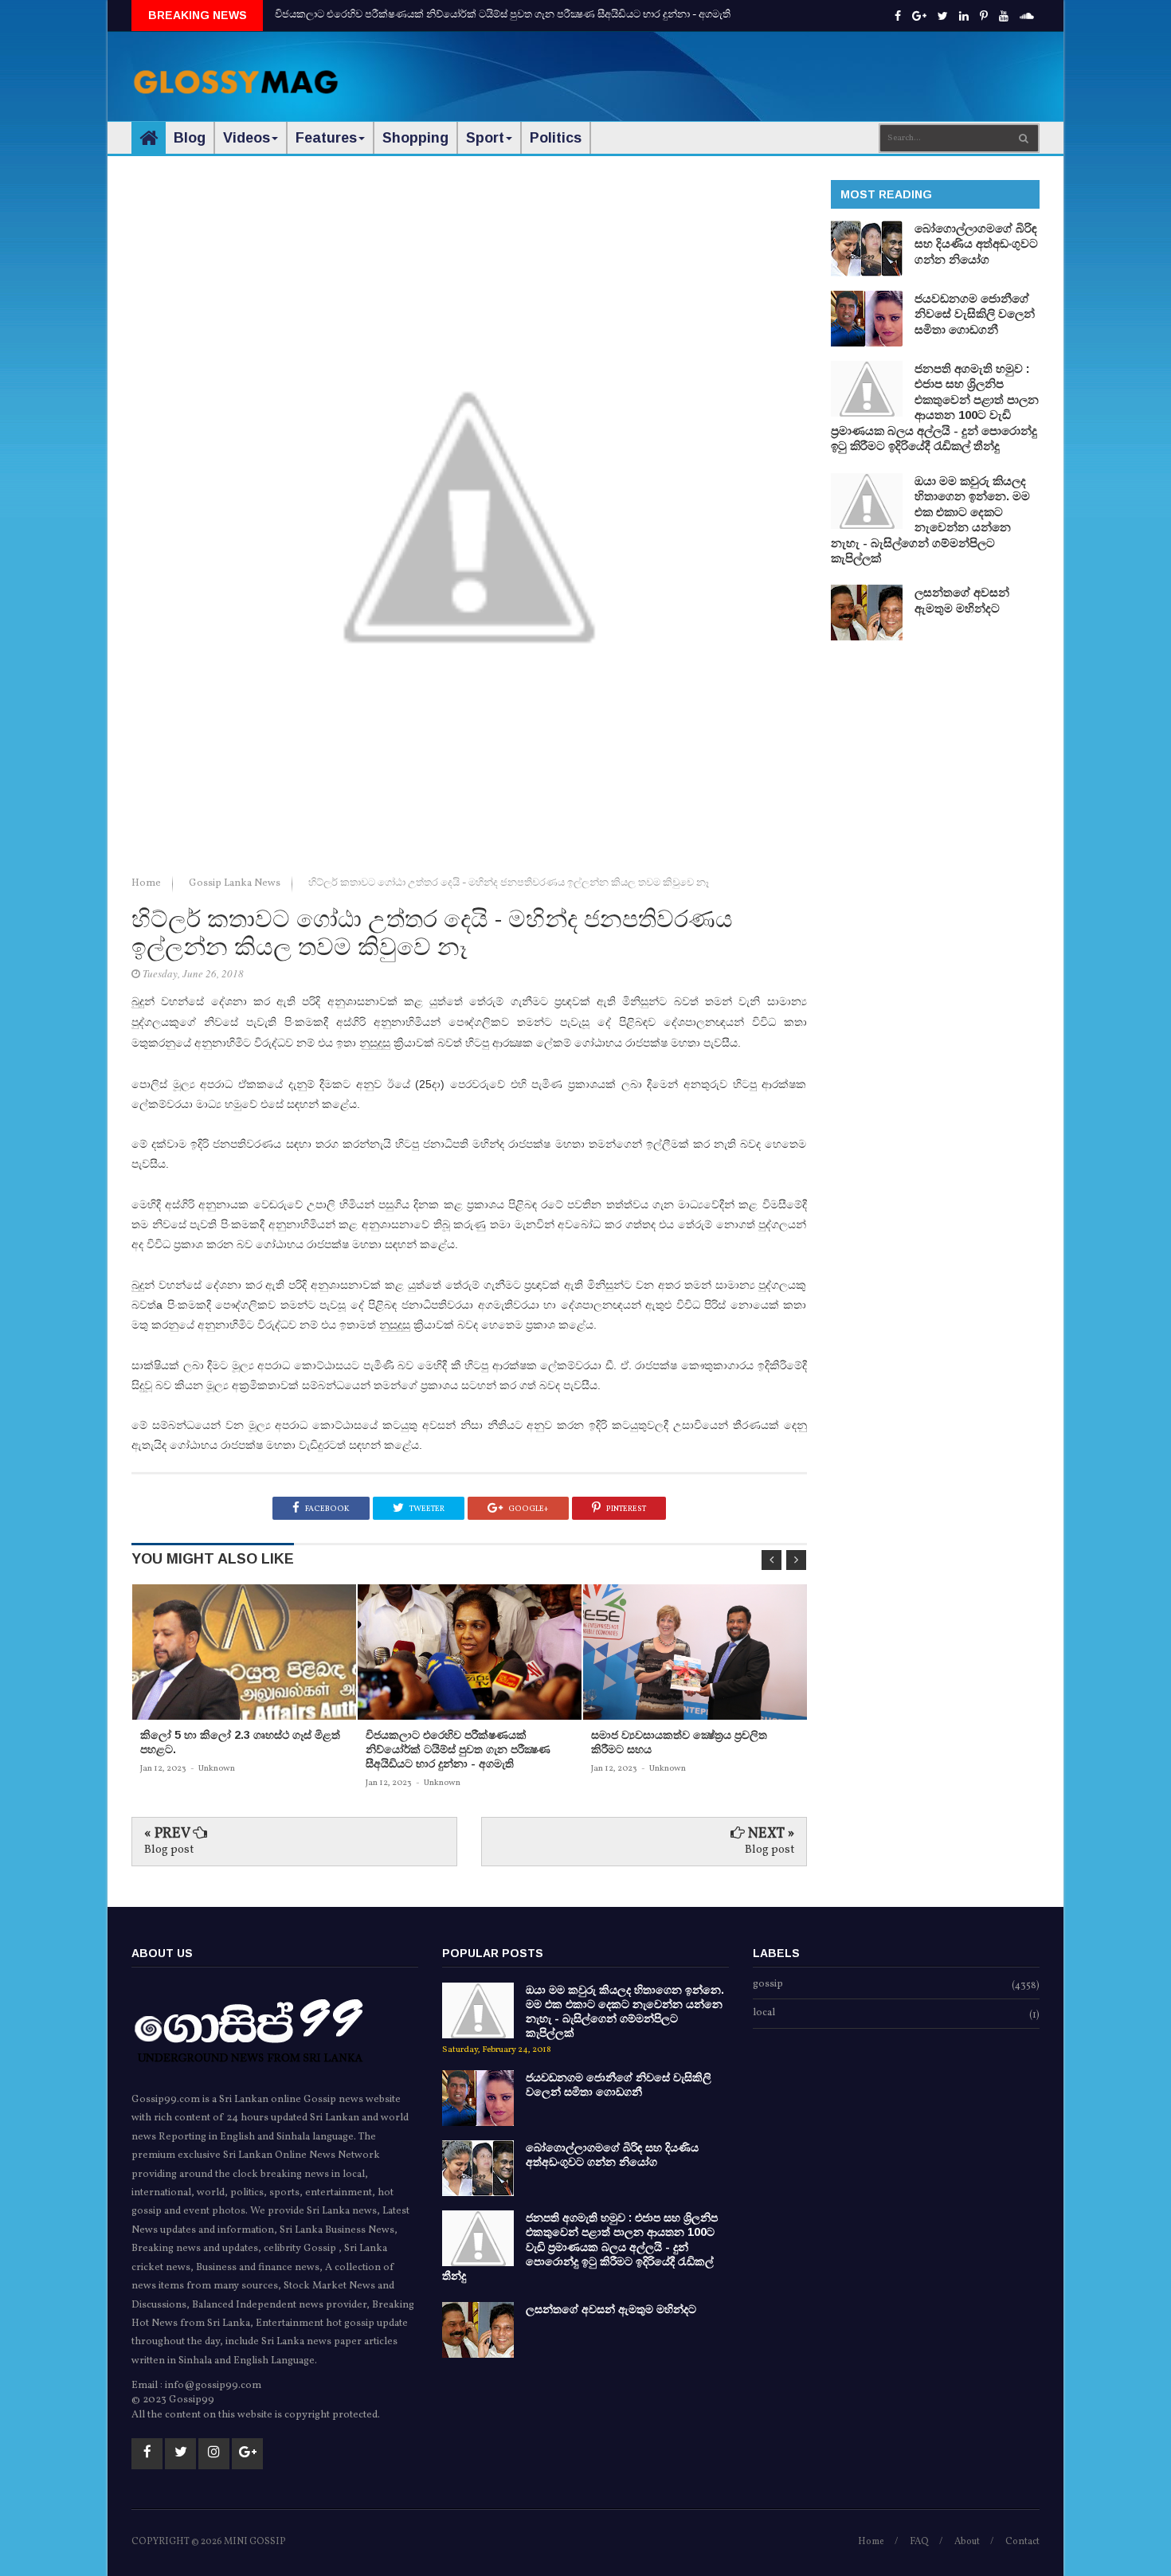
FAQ (919, 2542)
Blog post (169, 1850)
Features (326, 138)
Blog (190, 138)
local (764, 2014)
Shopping (415, 138)
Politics (556, 138)
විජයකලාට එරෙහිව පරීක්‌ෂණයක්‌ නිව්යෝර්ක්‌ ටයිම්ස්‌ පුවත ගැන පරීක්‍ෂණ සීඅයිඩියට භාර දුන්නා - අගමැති (503, 15)
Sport (485, 138)
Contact (1022, 2542)
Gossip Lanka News (236, 883)
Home (147, 883)
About (967, 2542)
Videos (247, 138)
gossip (768, 1985)
